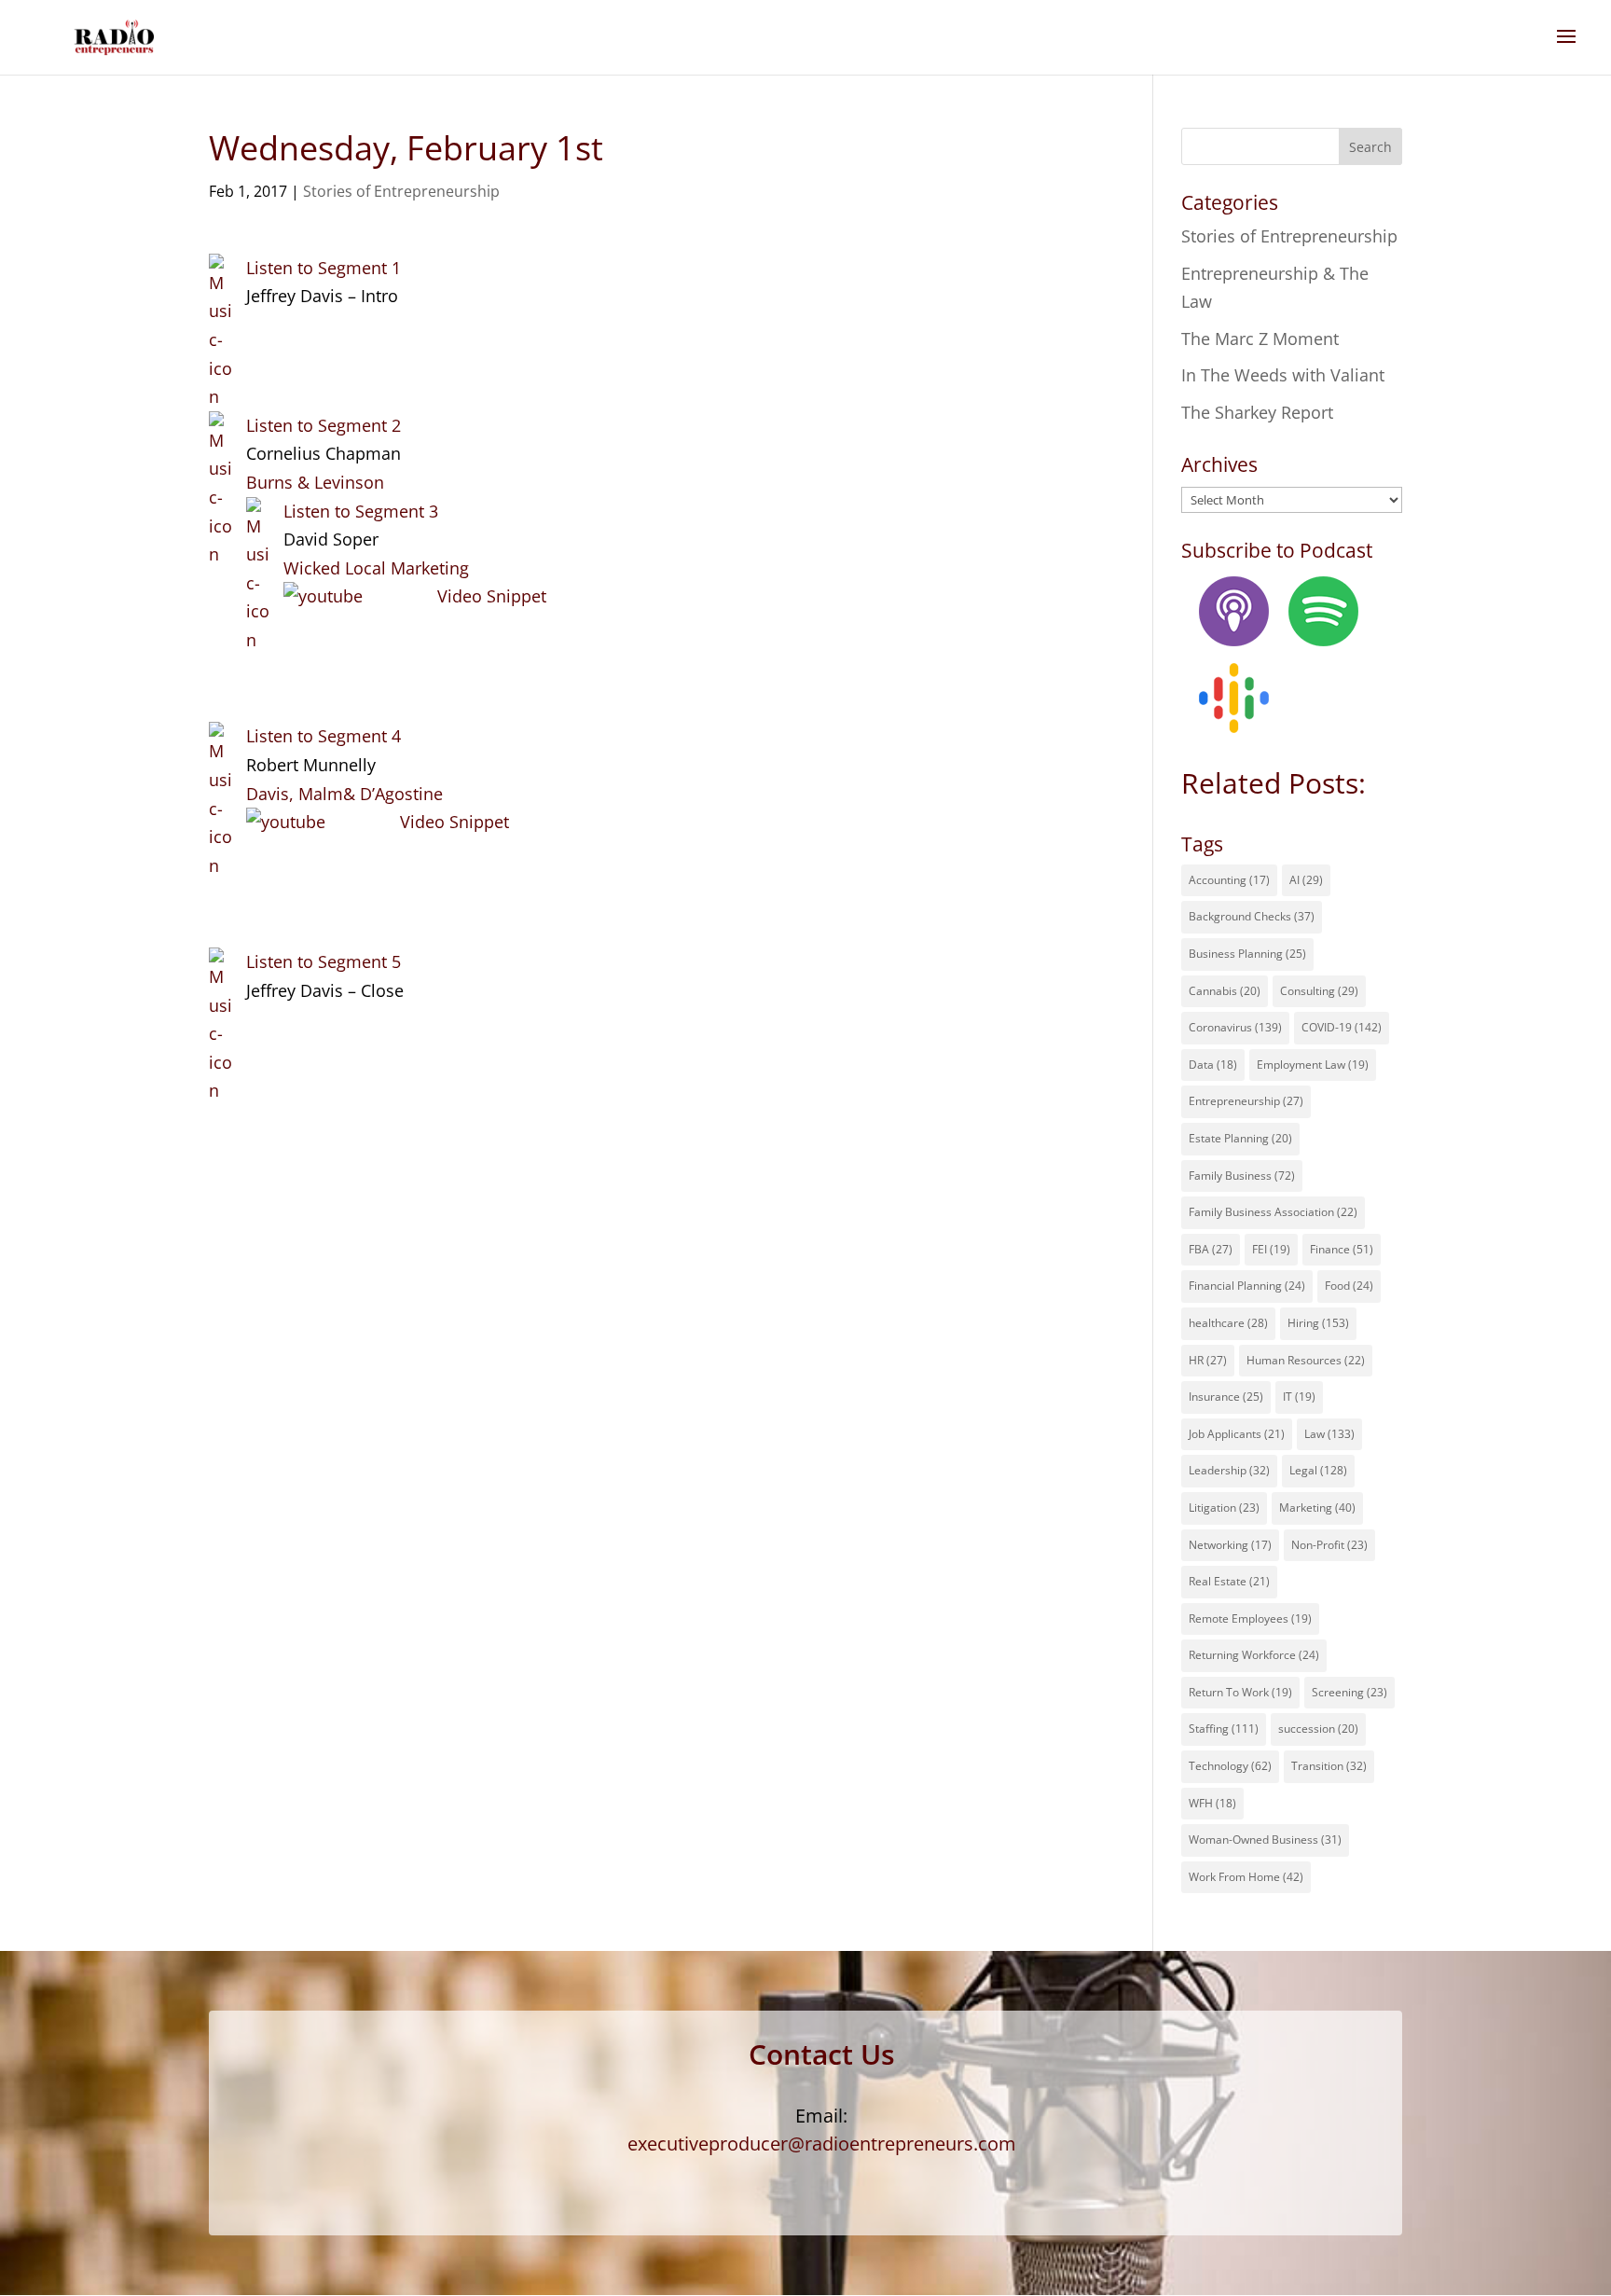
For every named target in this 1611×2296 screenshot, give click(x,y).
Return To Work (1240, 1692)
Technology (1230, 1766)
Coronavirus (1235, 1027)
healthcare (1228, 1323)
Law (1329, 1434)
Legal (1318, 1470)
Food (1349, 1286)
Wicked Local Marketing (376, 568)
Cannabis (1225, 991)
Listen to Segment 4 (324, 736)
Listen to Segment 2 (324, 425)
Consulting (1319, 991)
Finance (1342, 1249)
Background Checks (1252, 916)
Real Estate (1229, 1581)
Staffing (1224, 1729)
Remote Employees (1250, 1618)
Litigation (1224, 1508)
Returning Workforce (1254, 1655)
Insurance (1226, 1397)
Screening (1349, 1692)
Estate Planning (1240, 1138)
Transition (1329, 1766)
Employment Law (1313, 1065)
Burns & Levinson (315, 482)
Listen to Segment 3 (361, 511)
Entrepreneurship (1246, 1101)
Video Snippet (492, 596)
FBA (1211, 1249)
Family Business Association (1273, 1212)
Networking (1230, 1545)
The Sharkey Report (1257, 412)
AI (1306, 880)
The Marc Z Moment (1260, 339)
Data (1213, 1065)
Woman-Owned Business (1265, 1840)
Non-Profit (1329, 1545)
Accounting (1229, 880)
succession (1318, 1729)
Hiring (1318, 1323)
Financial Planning (1247, 1286)
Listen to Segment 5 (324, 961)
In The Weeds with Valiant (1283, 375)
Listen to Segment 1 (324, 268)
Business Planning (1247, 954)
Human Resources (1306, 1360)
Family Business (1242, 1176)
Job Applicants (1237, 1434)
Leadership (1229, 1470)
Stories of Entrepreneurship (401, 191)
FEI (1271, 1249)
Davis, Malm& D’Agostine (344, 794)
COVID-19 (1342, 1027)
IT (1299, 1397)
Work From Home (1246, 1877)
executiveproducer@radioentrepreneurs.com (822, 2144)
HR (1208, 1360)
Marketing (1317, 1508)
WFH (1212, 1803)
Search (1370, 147)
